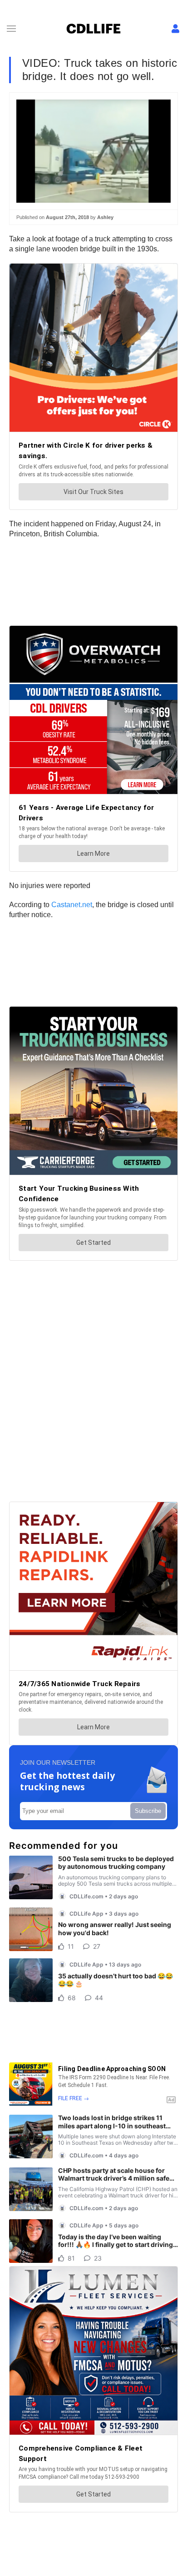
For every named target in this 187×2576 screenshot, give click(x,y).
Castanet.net (72, 905)
